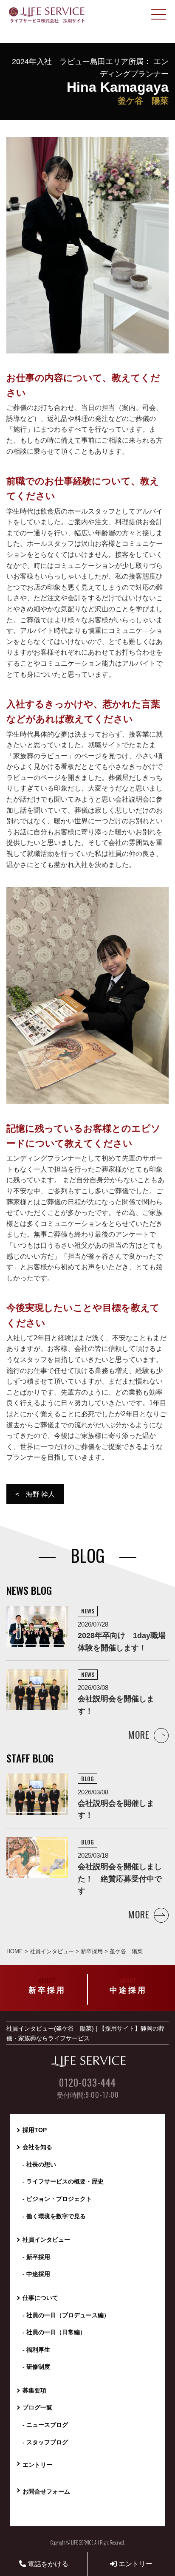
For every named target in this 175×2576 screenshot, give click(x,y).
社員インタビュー (46, 2240)
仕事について (40, 2298)
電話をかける (47, 2564)
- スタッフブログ (45, 2442)
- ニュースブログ (45, 2425)
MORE (139, 1734)
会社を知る (37, 2147)
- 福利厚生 (36, 2350)
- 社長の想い (39, 2164)
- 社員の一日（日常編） (54, 2332)
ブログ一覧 (37, 2407)
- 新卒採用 (36, 2257)
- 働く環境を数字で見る (54, 2216)
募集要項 (34, 2390)
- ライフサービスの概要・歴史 (63, 2181)
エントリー (135, 2564)
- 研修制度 (36, 2367)
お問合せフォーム (46, 2491)
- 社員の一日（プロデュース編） (66, 2315)
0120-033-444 (87, 2083)
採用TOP (35, 2130)
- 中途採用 (36, 2274)
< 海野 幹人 (35, 1494)
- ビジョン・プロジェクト (57, 2199)
